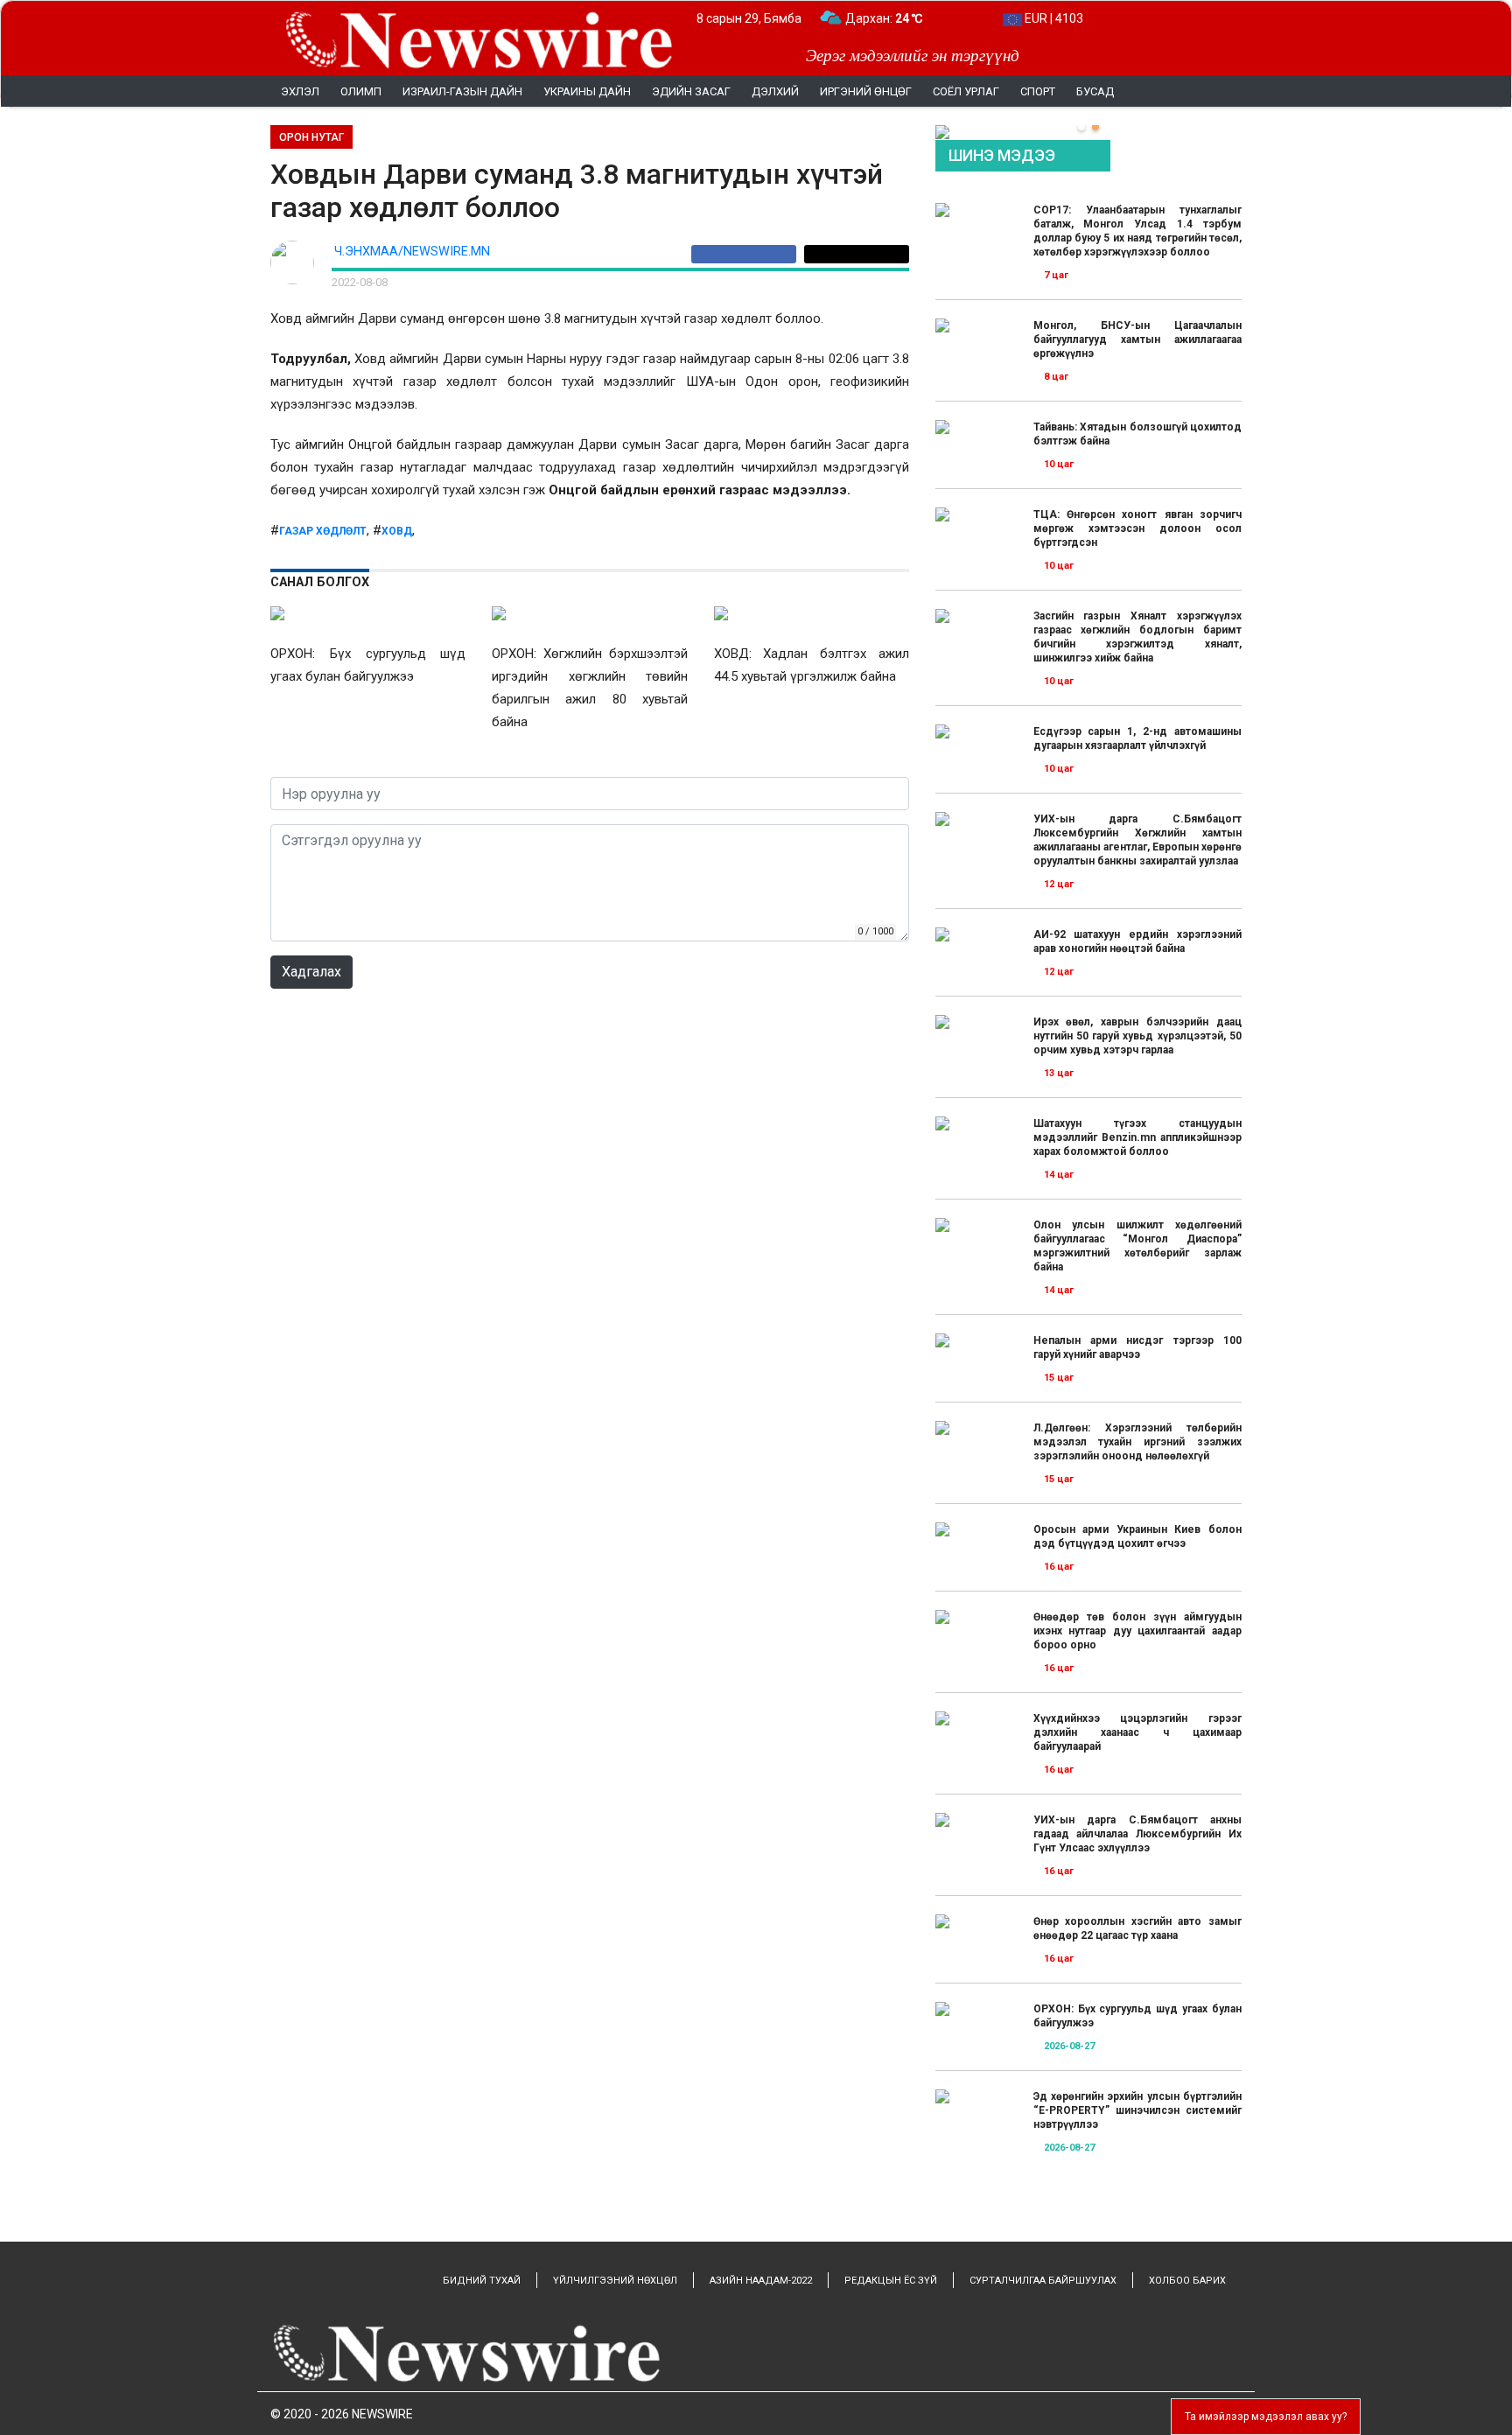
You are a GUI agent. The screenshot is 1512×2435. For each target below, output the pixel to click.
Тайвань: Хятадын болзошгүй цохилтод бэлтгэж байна (1137, 434)
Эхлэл (300, 91)
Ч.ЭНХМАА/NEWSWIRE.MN (412, 252)
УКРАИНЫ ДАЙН (587, 91)
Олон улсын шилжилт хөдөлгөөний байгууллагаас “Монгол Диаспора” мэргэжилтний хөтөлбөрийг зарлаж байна (1137, 1246)
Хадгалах (311, 972)
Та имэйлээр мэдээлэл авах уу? (1266, 2417)
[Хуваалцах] (748, 254)
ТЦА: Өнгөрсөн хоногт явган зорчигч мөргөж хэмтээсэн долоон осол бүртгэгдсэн (1137, 528)
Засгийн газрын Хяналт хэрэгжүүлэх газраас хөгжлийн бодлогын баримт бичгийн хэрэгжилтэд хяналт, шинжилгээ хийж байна (1137, 637)
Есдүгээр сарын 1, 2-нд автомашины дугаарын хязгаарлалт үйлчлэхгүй (1137, 738)
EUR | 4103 (1053, 18)
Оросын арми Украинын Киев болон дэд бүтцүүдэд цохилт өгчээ (1137, 1536)
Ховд (397, 531)
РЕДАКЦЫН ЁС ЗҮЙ (891, 2281)
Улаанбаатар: (900, 18)
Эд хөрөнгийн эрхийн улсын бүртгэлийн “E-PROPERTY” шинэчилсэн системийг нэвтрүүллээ (1137, 2110)
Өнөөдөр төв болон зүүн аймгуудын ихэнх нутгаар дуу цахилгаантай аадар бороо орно (1137, 1631)
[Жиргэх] (857, 254)
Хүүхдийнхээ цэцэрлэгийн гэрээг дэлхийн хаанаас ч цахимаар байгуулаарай (1137, 1732)
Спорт (1038, 91)
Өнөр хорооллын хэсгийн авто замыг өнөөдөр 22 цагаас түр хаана (1137, 1928)
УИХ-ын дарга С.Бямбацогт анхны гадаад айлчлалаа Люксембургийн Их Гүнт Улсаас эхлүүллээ (1137, 1834)
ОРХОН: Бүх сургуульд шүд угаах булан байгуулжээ (1137, 2016)
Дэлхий (775, 91)
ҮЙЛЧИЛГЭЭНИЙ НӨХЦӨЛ (615, 2281)
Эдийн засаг (691, 91)
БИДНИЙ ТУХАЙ (482, 2281)
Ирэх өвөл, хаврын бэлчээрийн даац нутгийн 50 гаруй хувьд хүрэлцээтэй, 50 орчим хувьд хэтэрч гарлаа (1137, 1036)
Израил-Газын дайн (462, 91)
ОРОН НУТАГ (311, 137)
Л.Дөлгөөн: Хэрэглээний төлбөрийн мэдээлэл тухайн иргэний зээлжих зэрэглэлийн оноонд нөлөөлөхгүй (1137, 1442)
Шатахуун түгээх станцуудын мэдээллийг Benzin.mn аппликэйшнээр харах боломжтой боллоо (1137, 1137)
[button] (1081, 127)
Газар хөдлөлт (323, 531)
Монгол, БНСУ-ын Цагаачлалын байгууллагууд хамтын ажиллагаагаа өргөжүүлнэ (1137, 339)
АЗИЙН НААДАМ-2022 (761, 2281)
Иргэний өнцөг (866, 91)
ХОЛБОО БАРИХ (1187, 2281)
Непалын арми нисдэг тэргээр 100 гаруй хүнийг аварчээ (1137, 1347)
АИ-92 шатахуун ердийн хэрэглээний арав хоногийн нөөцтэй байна (1137, 941)
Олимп (361, 91)
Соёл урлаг (966, 91)
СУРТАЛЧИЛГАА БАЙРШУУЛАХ (1043, 2281)
